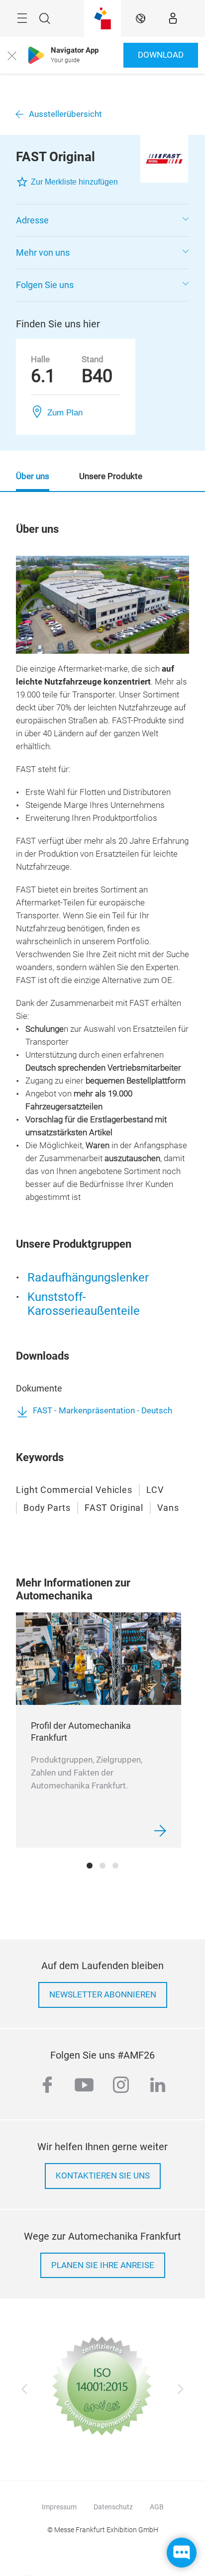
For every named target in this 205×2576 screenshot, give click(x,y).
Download (161, 55)
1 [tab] (90, 1866)
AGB (157, 2507)
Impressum (59, 2507)
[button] (102, 220)
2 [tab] (102, 1866)
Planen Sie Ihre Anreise (103, 2265)
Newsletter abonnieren (103, 1995)
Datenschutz (113, 2507)
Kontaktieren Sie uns (103, 2176)
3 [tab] (115, 1866)
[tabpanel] (99, 1730)
